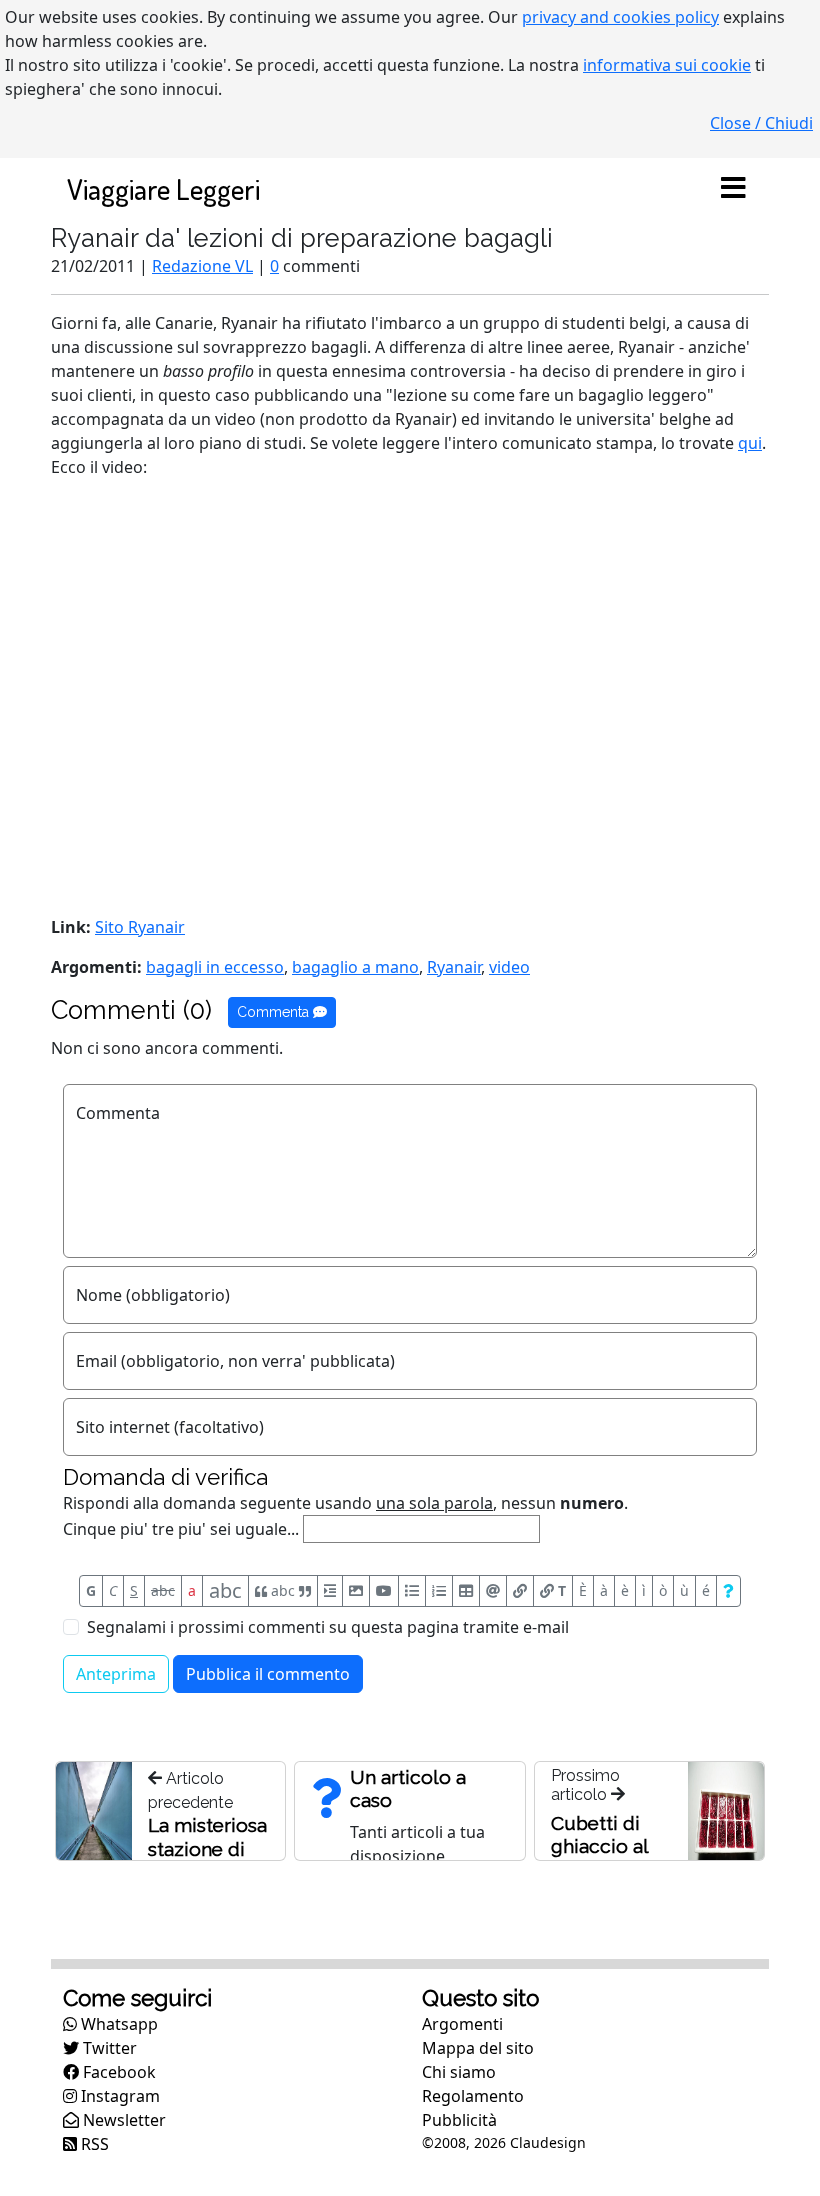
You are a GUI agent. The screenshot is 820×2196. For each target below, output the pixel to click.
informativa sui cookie (667, 65)
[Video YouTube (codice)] (384, 1591)
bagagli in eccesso (215, 967)
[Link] (520, 1591)
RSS (93, 2144)
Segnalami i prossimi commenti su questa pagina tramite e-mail (328, 1627)
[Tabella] (466, 1591)
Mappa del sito (478, 2048)
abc (163, 1590)
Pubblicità (459, 2120)
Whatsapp (117, 2024)
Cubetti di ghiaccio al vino (599, 1846)
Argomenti (462, 2024)
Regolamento (473, 2096)
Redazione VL (202, 266)
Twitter (108, 2048)
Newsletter (122, 2120)
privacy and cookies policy (620, 17)
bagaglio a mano (355, 967)
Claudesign (548, 2142)
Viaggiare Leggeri (163, 188)
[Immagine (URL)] (356, 1591)
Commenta (275, 1012)
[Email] (493, 1591)
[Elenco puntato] (412, 1591)
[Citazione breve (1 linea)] (330, 1591)
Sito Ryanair (140, 927)
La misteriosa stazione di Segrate (207, 1849)
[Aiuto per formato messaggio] (728, 1591)
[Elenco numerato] (439, 1591)
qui (750, 443)
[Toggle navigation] (733, 189)
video (509, 967)
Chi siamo (459, 2072)
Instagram (118, 2096)
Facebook (117, 2072)
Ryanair (454, 967)
